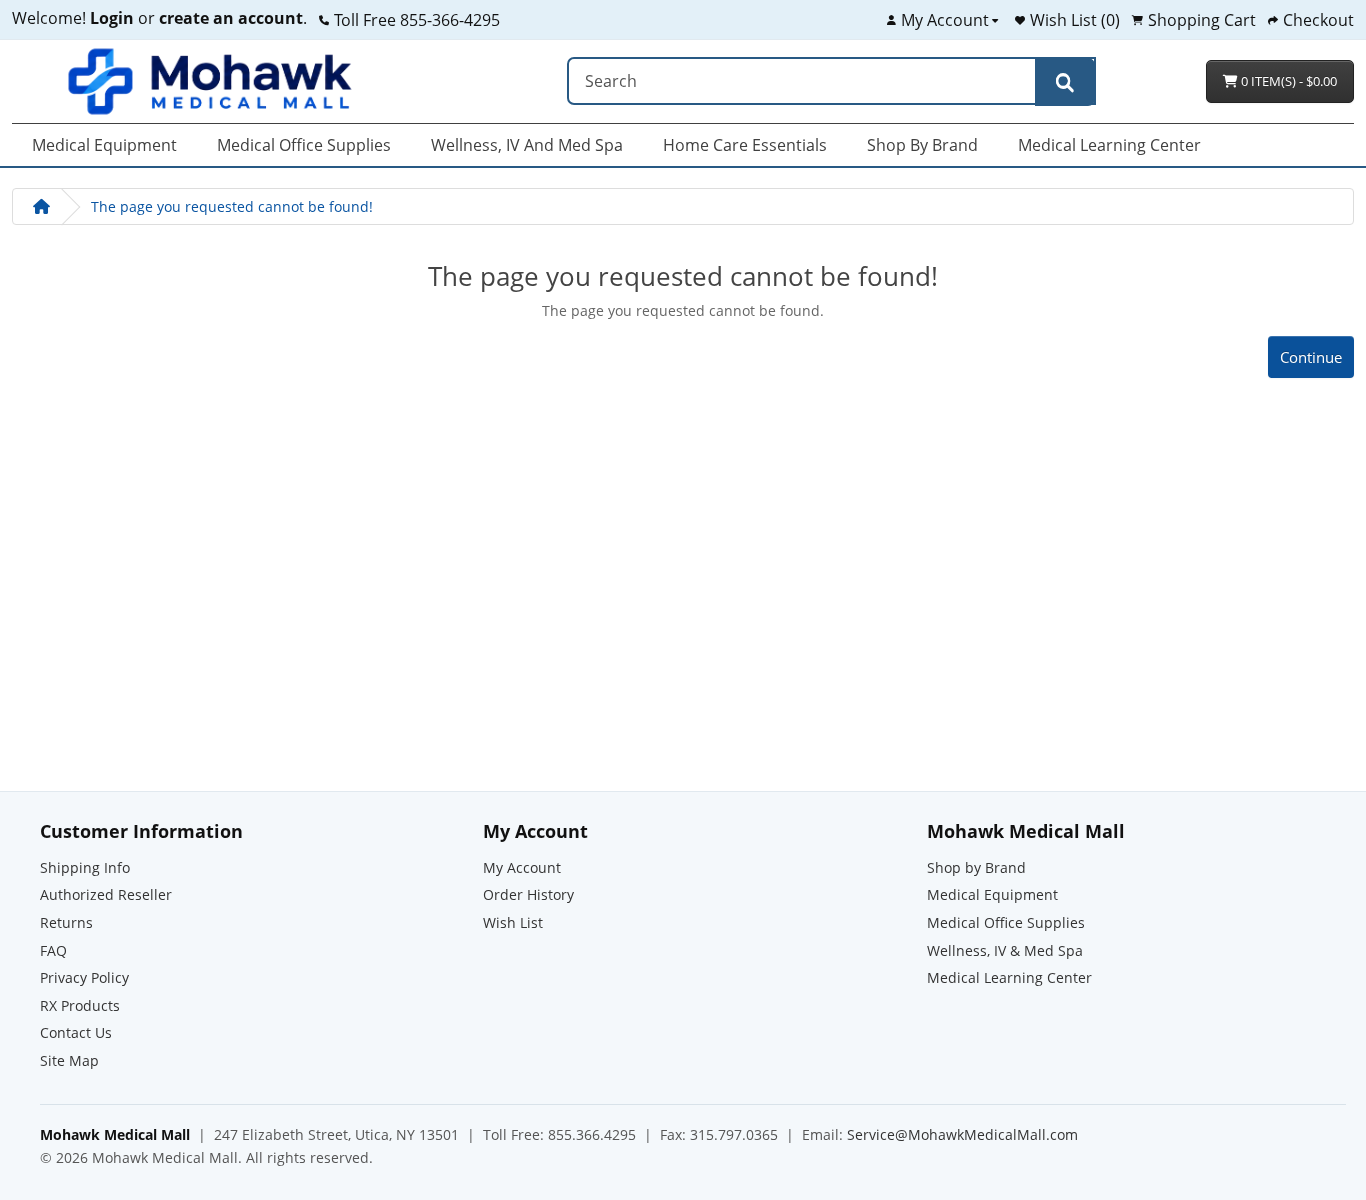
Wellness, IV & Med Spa (1005, 950)
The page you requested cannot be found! (232, 206)
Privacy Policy (84, 977)
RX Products (80, 1005)
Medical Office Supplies (304, 145)
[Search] (1065, 82)
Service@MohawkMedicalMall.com (962, 1134)
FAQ (53, 950)
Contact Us (76, 1032)
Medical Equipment (104, 145)
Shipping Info (85, 867)
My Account (522, 867)
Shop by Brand (922, 145)
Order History (528, 894)
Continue (1311, 357)
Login (112, 18)
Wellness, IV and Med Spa (527, 145)
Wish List (513, 922)
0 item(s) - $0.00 (1287, 81)
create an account (229, 18)
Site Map (69, 1060)
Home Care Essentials (745, 145)
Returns (66, 922)
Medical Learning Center (1109, 145)
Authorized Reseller (106, 894)
